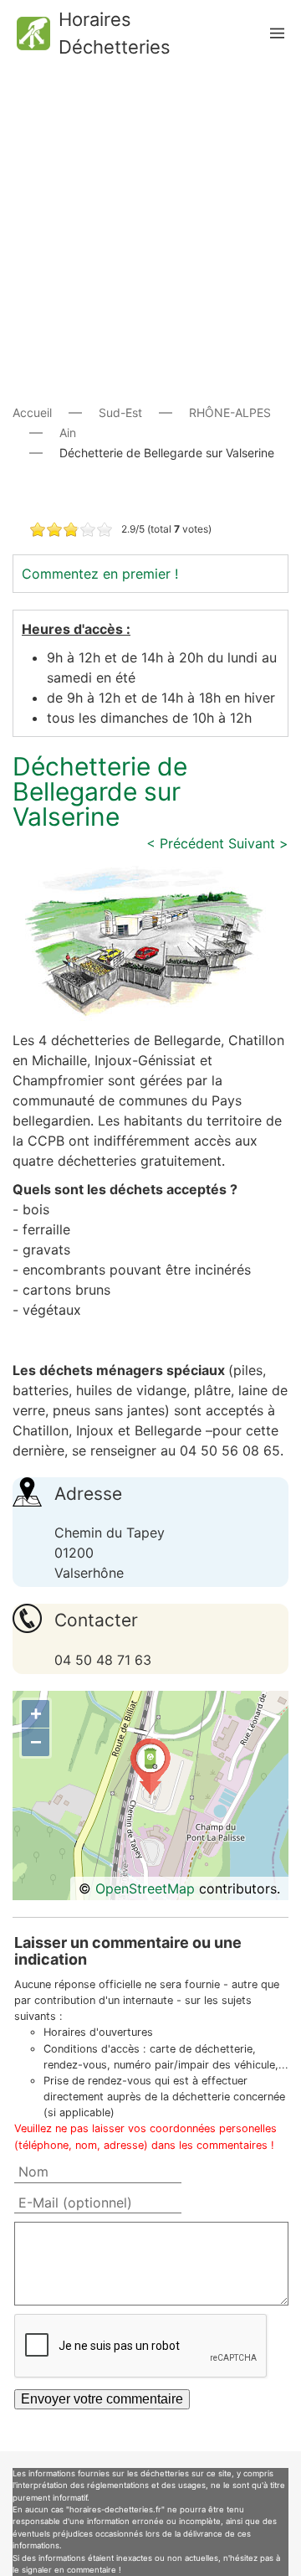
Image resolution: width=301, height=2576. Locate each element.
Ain (68, 433)
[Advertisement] (150, 218)
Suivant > (258, 843)
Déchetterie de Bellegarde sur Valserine (100, 791)
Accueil (32, 412)
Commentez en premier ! (100, 574)
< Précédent (185, 843)
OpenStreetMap (145, 1888)
